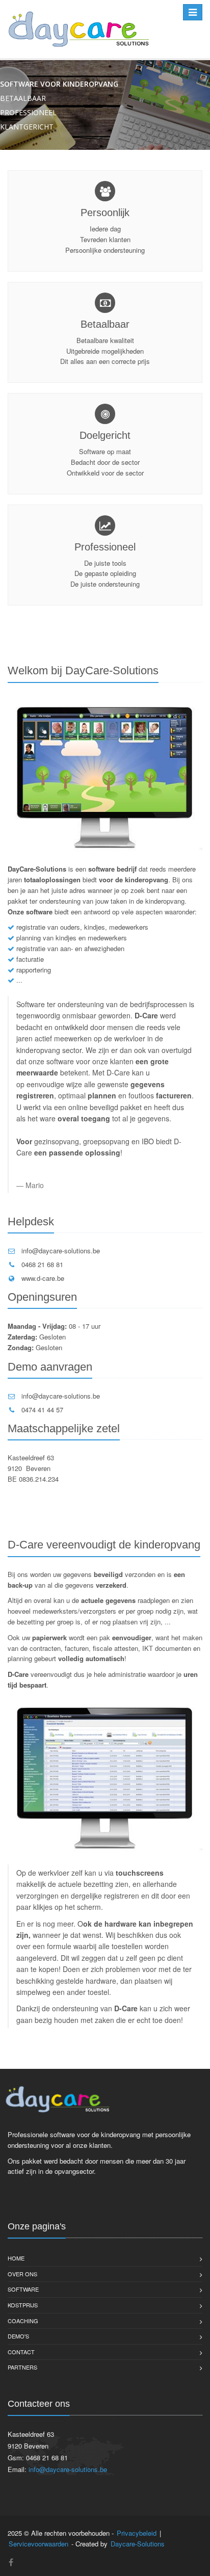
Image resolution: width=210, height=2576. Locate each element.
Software (23, 2289)
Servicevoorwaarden (38, 2544)
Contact (21, 2352)
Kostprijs (23, 2305)
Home (16, 2258)
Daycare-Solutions (138, 2544)
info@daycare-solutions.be (61, 1251)
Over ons (22, 2274)
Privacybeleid (137, 2533)
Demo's (18, 2336)
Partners (22, 2367)
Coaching (23, 2321)
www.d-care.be (43, 1278)
